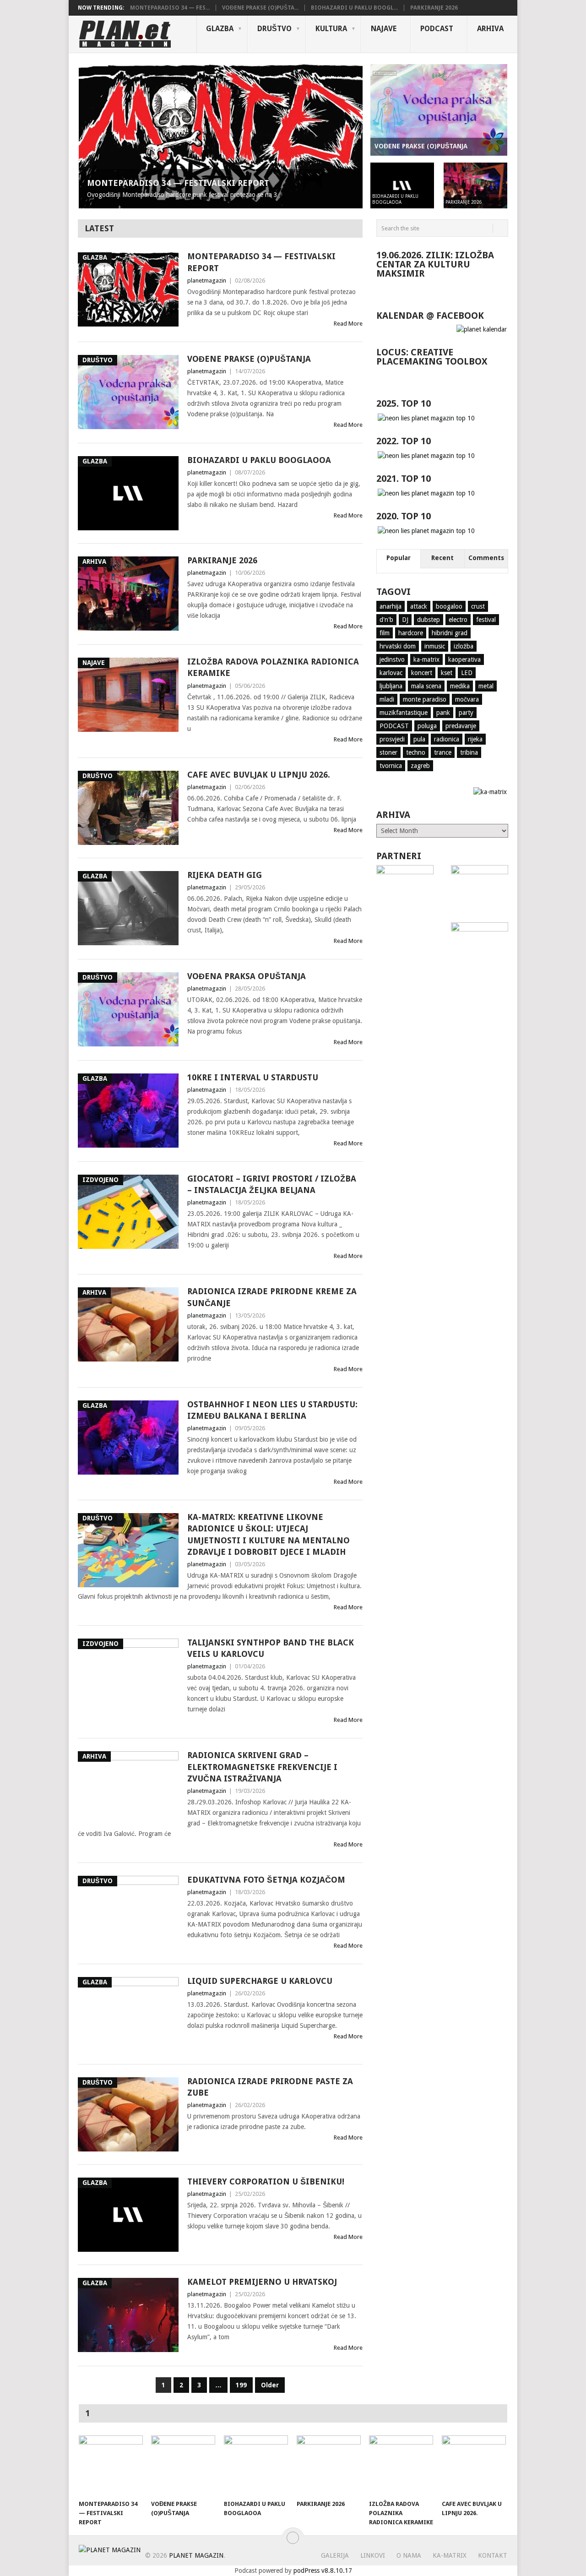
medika (460, 686)
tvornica (391, 766)
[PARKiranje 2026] (329, 2465)
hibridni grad (450, 633)
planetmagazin (207, 280)
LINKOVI (373, 2555)
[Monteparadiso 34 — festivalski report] (111, 2465)
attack (419, 606)
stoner (388, 752)
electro (458, 620)
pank (443, 713)
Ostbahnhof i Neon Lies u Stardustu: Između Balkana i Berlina (272, 1410)
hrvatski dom (398, 646)
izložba (464, 646)
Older (270, 2385)
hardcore (411, 633)
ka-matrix (426, 659)
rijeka (475, 739)
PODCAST (437, 29)
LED (467, 673)
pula (419, 739)
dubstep (429, 620)
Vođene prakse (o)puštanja (249, 359)
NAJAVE (384, 29)
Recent (442, 558)
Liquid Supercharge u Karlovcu (260, 1981)
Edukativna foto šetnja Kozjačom (266, 1880)
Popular (399, 558)
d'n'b (386, 620)
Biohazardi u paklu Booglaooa (259, 460)
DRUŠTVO (274, 29)
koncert (422, 673)
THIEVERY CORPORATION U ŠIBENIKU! (266, 2181)
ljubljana (391, 686)
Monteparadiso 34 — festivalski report (261, 262)
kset (447, 673)
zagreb (420, 766)
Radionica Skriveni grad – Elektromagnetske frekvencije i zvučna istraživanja (262, 1767)
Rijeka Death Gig (225, 875)
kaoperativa (464, 659)
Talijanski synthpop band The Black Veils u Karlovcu (271, 1648)
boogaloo (449, 606)
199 (241, 2385)
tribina (469, 752)
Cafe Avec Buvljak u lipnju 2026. (259, 775)
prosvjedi (392, 739)
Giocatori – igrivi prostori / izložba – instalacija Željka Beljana (272, 1184)
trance (443, 752)
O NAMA (409, 2555)
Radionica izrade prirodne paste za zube (270, 2087)
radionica (447, 739)
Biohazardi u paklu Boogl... (354, 8)
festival (486, 620)
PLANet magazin (196, 2555)
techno (416, 752)
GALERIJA (335, 2555)
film (385, 633)
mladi (387, 699)
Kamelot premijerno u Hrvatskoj (262, 2282)
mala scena (426, 686)
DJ (405, 620)
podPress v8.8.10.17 (323, 2571)
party (466, 713)
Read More (348, 324)
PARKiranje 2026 (434, 8)
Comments (486, 558)
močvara (467, 699)
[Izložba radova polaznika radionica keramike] (401, 2465)
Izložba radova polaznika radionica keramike (273, 667)
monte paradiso (425, 699)
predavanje (461, 726)
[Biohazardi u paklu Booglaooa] (256, 2465)
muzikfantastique (404, 713)
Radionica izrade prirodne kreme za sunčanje (272, 1297)
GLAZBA (220, 29)
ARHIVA (490, 29)
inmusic (435, 646)
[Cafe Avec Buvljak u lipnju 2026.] (474, 2465)
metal (486, 686)
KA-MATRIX (450, 2555)
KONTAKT (493, 2555)
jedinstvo (392, 659)
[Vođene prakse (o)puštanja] (183, 2465)
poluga (427, 726)
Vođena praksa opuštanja (247, 976)
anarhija (391, 606)
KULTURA (331, 29)
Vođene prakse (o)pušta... (260, 8)
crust (478, 606)
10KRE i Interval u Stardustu (253, 1077)
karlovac (391, 673)
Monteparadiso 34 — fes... (170, 8)
